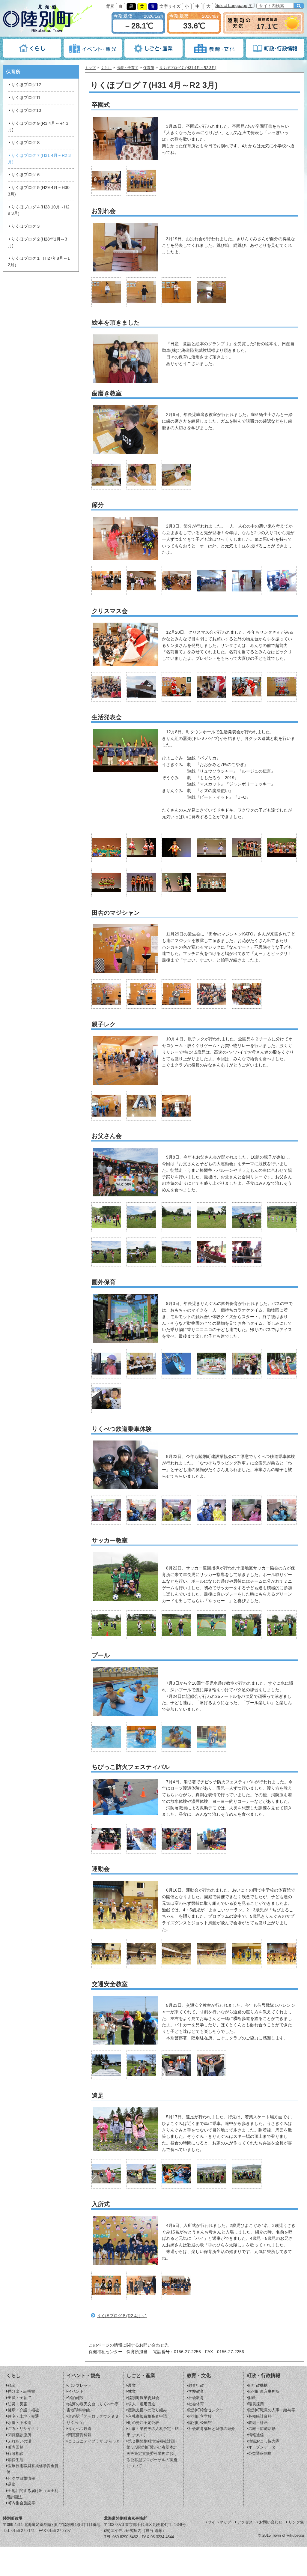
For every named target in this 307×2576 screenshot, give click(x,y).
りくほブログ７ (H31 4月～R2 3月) (188, 68)
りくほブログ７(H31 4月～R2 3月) (39, 159)
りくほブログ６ (26, 175)
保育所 (149, 68)
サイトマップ (219, 2522)
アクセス (245, 2522)
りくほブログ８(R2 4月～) (122, 2316)
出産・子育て (127, 68)
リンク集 (296, 2522)
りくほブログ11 (26, 98)
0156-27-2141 (23, 2531)
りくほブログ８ (26, 143)
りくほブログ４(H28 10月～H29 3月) (39, 210)
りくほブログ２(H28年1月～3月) (37, 242)
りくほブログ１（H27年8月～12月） (39, 262)
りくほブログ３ (26, 226)
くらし (106, 68)
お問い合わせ (271, 2522)
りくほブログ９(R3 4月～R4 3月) (38, 127)
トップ (90, 68)
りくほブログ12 (26, 85)
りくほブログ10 (26, 111)
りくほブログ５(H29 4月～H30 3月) (39, 191)
